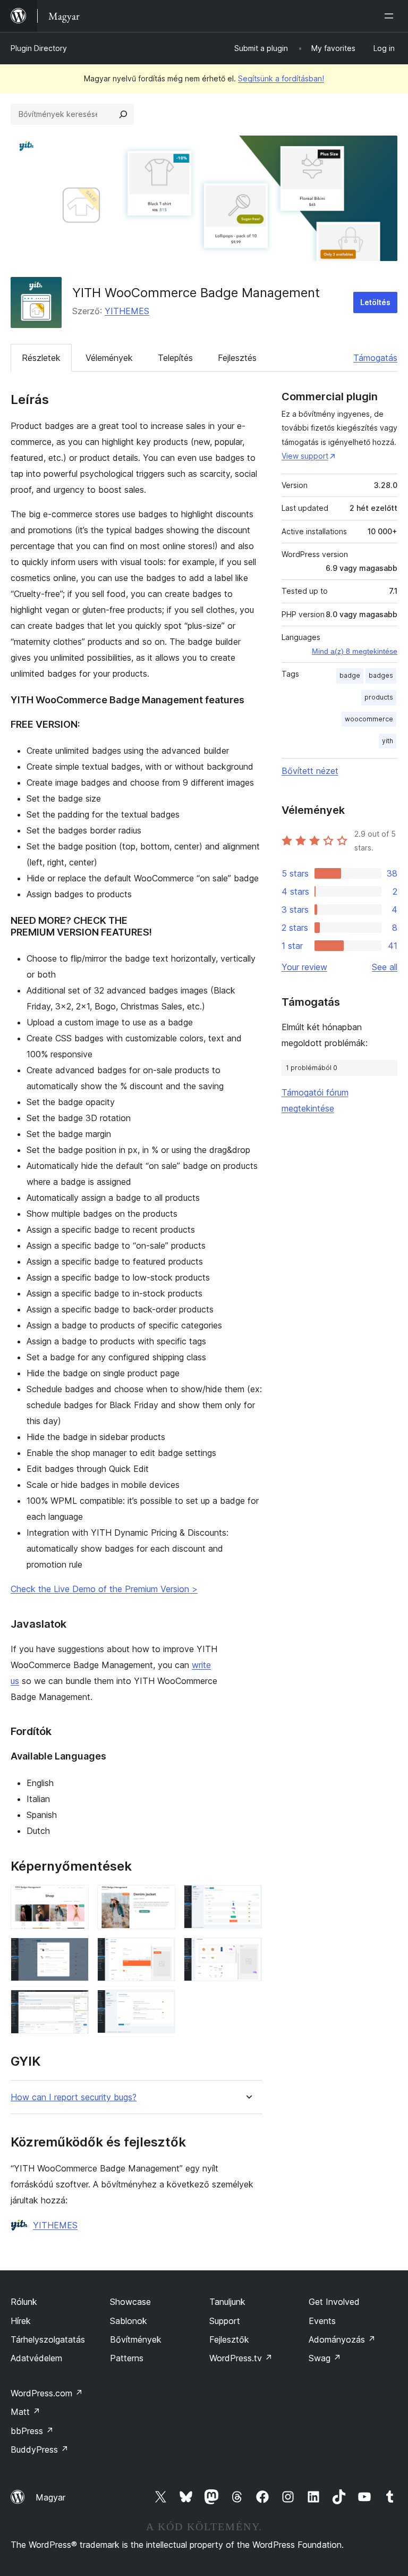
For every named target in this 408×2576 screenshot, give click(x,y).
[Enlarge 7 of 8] (74, 2004)
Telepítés (175, 358)
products (379, 697)
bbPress (32, 2431)
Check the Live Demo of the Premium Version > (104, 1589)
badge (350, 675)
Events (322, 2321)
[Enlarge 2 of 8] (161, 1899)
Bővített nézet (310, 771)
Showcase (130, 2302)
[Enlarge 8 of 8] (161, 2004)
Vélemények (109, 358)
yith (388, 741)
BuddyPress (40, 2449)
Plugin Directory (39, 48)
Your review (304, 967)
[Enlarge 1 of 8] (74, 1899)
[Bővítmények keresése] (123, 114)
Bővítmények (136, 2339)
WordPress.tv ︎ (241, 2358)
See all (385, 967)
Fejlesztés (237, 358)
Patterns (127, 2358)
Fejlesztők (229, 2339)
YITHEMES (127, 311)
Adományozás (342, 2339)
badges (381, 675)
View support (305, 456)
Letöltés (375, 302)
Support (225, 2321)
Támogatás (375, 358)
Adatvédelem (36, 2358)
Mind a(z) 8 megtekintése (355, 651)
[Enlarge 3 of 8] (248, 1899)
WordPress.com (47, 2393)
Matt (25, 2412)
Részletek (41, 358)
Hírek (21, 2321)
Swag (325, 2358)
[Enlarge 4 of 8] (74, 1952)
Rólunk (24, 2302)
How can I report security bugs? (74, 2097)
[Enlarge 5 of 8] (161, 1952)
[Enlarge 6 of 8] (248, 1952)
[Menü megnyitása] (391, 16)
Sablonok (129, 2321)
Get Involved (334, 2302)
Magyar (50, 2497)
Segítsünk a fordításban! (281, 78)
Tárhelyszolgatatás (48, 2339)
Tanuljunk (227, 2302)
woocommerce (369, 719)
